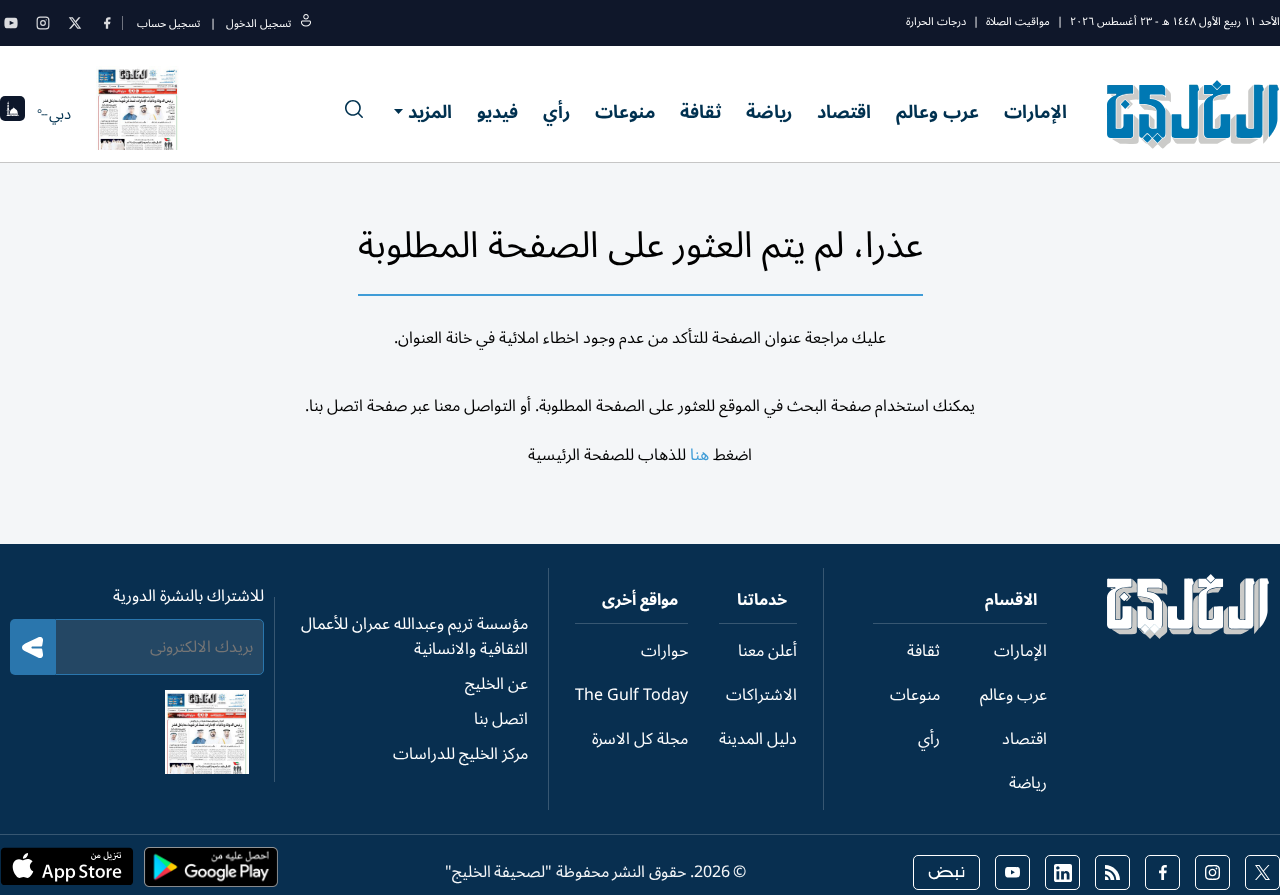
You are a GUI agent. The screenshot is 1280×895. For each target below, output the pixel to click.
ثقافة (700, 112)
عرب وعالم (937, 112)
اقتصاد (844, 112)
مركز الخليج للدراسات (460, 754)
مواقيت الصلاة (1018, 21)
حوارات (664, 651)
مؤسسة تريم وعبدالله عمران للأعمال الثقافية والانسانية (414, 636)
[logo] (1193, 114)
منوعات (625, 112)
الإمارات (1035, 112)
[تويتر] (75, 23)
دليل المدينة (758, 739)
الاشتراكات (761, 695)
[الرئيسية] (1188, 634)
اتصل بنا (501, 719)
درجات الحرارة (936, 21)
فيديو (497, 112)
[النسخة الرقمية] (138, 114)
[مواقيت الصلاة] (12, 114)
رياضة (769, 112)
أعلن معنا (767, 651)
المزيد (430, 112)
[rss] (1112, 872)
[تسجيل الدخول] (306, 23)
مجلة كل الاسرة (640, 739)
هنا (699, 455)
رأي (556, 112)
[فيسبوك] (107, 23)
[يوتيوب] (11, 23)
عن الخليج (496, 684)
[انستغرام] (43, 23)
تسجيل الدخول (258, 23)
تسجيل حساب (168, 23)
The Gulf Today (631, 695)
